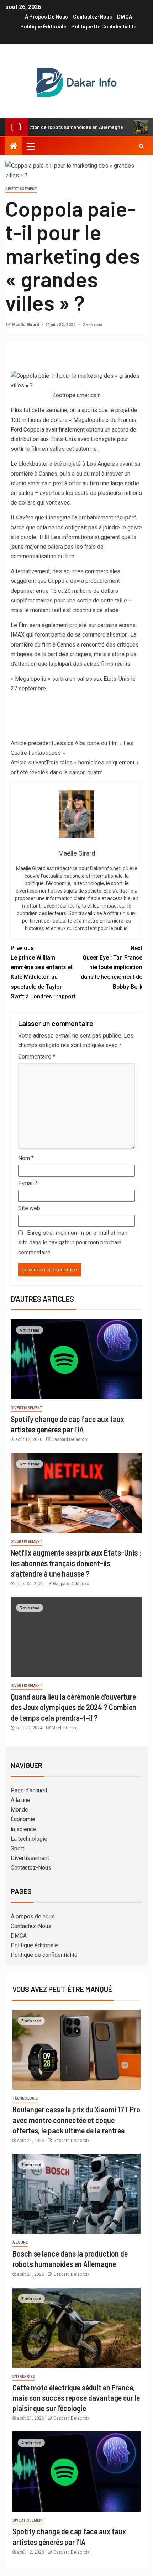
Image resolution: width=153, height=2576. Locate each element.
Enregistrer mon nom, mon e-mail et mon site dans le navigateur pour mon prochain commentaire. (73, 1242)
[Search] (141, 146)
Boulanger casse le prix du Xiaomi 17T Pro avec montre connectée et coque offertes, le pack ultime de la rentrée (76, 2120)
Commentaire (37, 1057)
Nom (26, 1158)
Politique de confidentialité (104, 27)
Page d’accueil (29, 1790)
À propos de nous (46, 17)
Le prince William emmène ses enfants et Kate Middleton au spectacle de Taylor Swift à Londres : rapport (43, 972)
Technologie (25, 2098)
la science (23, 1829)
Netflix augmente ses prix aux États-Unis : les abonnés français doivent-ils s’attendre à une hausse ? (76, 1563)
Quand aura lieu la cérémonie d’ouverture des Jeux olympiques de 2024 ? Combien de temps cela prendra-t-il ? (73, 1707)
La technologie (29, 1839)
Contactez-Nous (93, 17)
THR (44, 537)
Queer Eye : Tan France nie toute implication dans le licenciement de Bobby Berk (112, 967)
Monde (19, 1810)
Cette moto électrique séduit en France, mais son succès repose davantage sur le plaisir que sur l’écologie (76, 2398)
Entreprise (24, 2376)
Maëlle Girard (26, 325)
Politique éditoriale (43, 27)
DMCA (125, 17)
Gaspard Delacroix (70, 1439)
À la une (20, 1800)
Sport (17, 1848)
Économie (23, 1819)
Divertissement (21, 189)
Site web (29, 1208)
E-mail (28, 1183)
